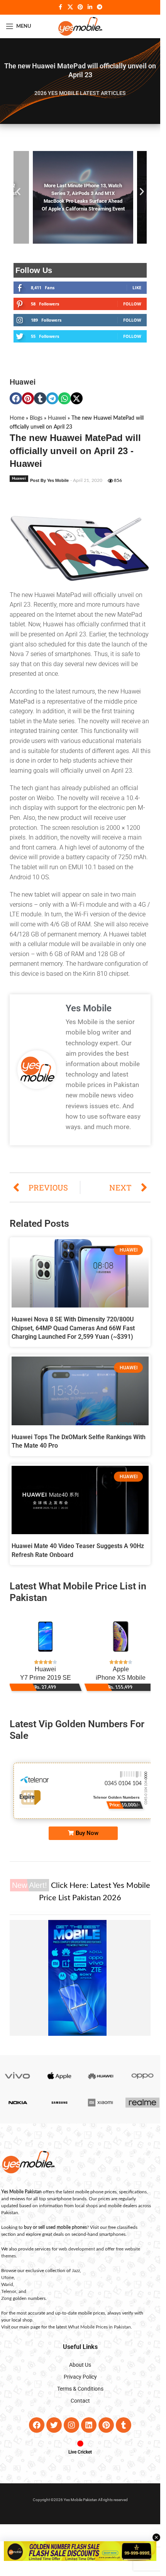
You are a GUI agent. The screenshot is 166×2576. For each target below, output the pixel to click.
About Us (80, 2372)
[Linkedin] (89, 2433)
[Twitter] (54, 2433)
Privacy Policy (80, 2384)
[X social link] (70, 7)
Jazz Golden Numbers (141, 1806)
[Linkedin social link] (90, 7)
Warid (7, 2292)
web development (77, 2257)
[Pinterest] (106, 2433)
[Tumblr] (124, 2433)
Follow (132, 311)
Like (137, 295)
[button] (18, 195)
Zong (6, 2306)
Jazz (76, 2278)
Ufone (8, 2285)
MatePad (22, 709)
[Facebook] (37, 2433)
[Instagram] (71, 2433)
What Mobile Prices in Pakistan (99, 2335)
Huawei (23, 390)
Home (17, 426)
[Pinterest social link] (80, 7)
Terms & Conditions (80, 2396)
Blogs (36, 426)
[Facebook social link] (61, 7)
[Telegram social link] (100, 7)
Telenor (9, 2299)
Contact (80, 2408)
